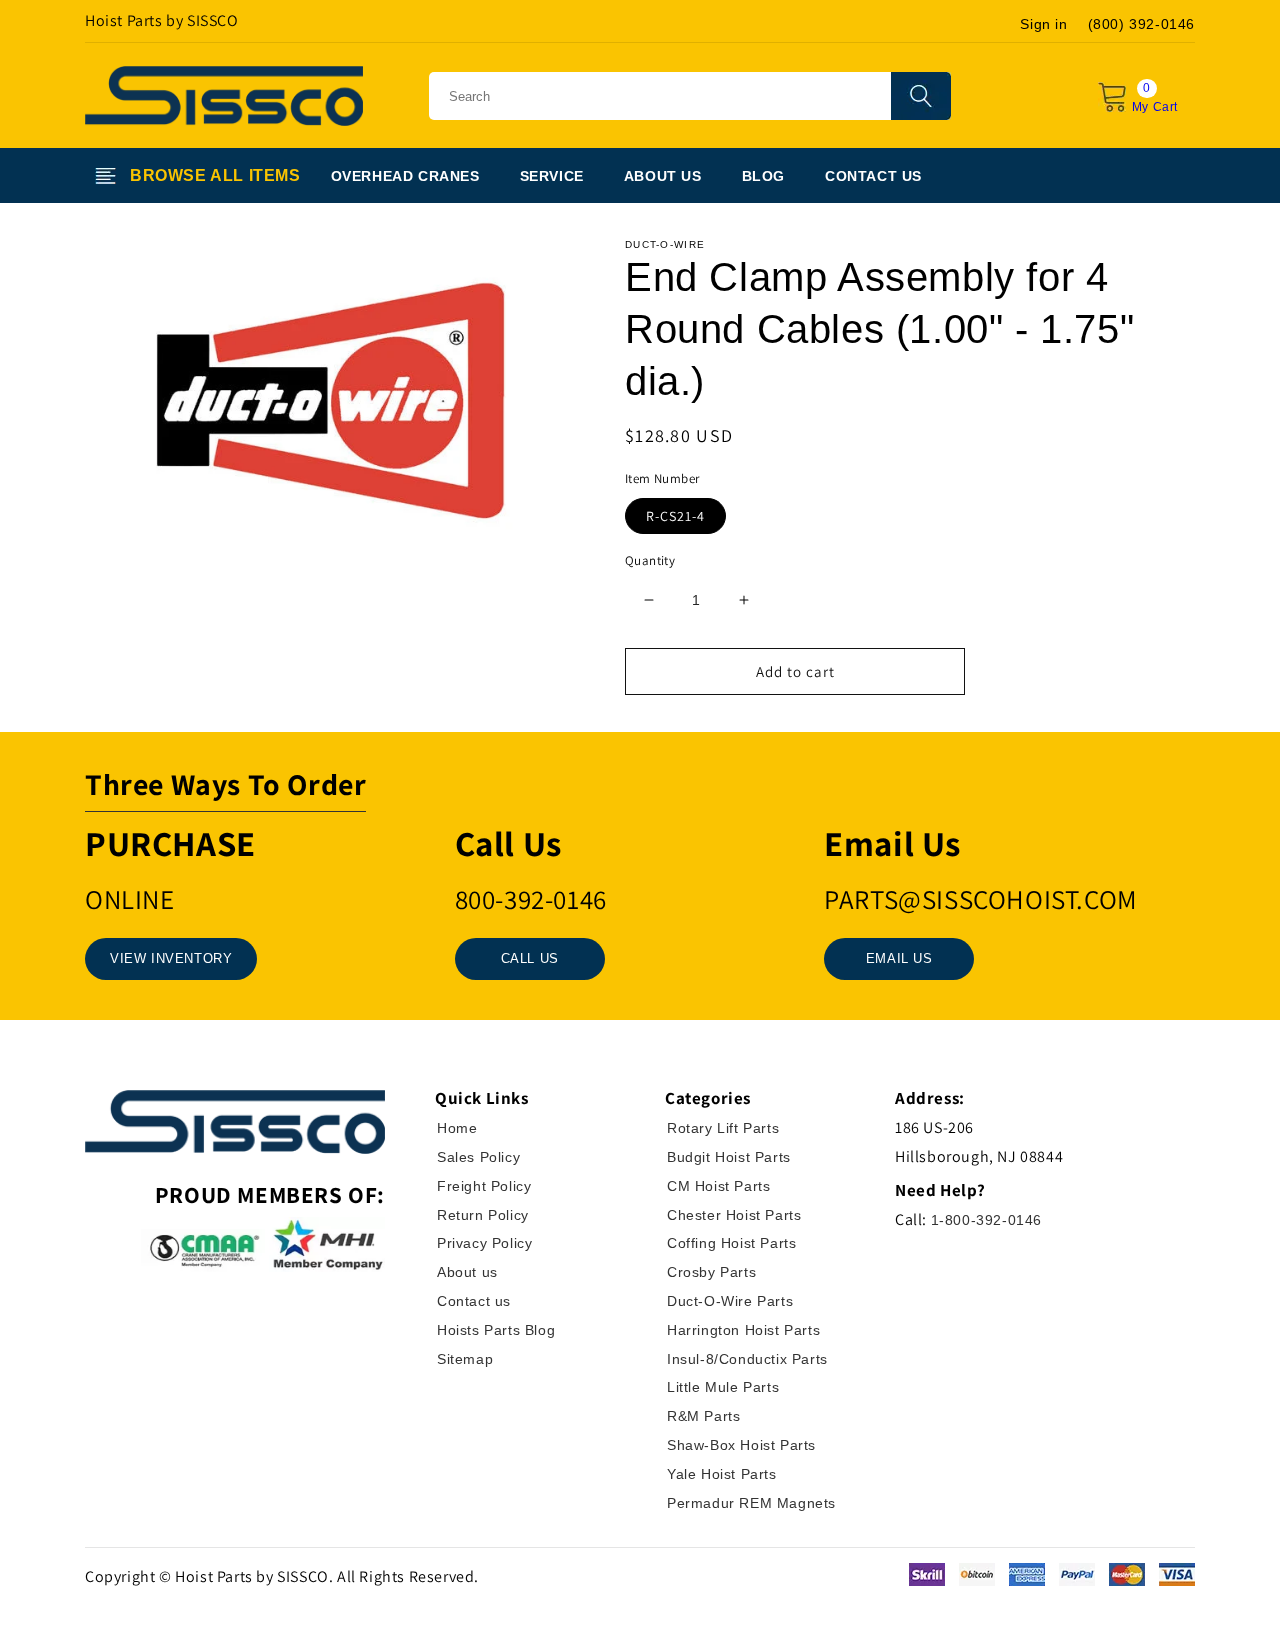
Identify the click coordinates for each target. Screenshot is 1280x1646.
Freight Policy (484, 1186)
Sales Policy (478, 1157)
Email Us (899, 958)
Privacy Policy (484, 1243)
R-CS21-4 (675, 516)
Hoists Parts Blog (496, 1330)
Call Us (530, 958)
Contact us (474, 1301)
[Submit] (921, 96)
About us (467, 1272)
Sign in (1043, 24)
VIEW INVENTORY (171, 958)
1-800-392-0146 (986, 1220)
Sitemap (465, 1359)
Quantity (650, 560)
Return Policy (483, 1215)
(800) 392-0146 (1141, 24)
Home (457, 1128)
